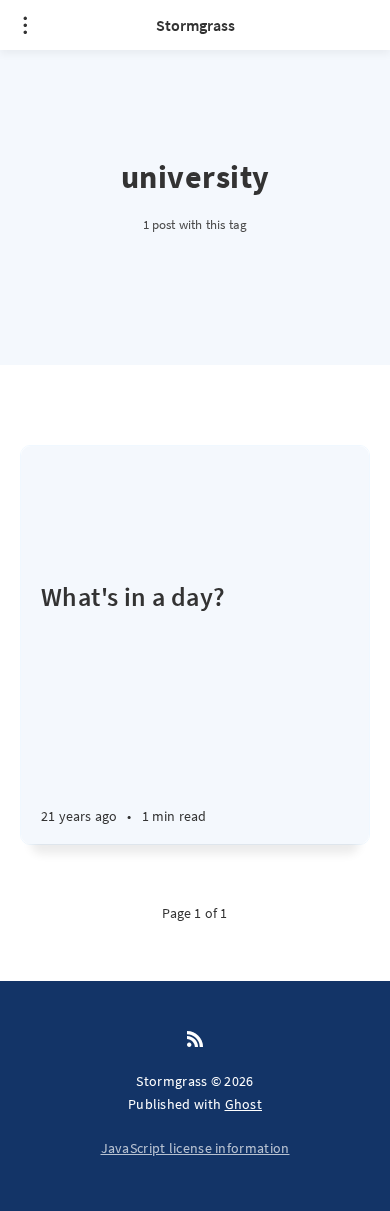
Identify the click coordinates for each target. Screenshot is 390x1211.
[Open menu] (25, 25)
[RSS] (195, 1040)
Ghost (244, 1104)
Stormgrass (195, 25)
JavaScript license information (195, 1148)
